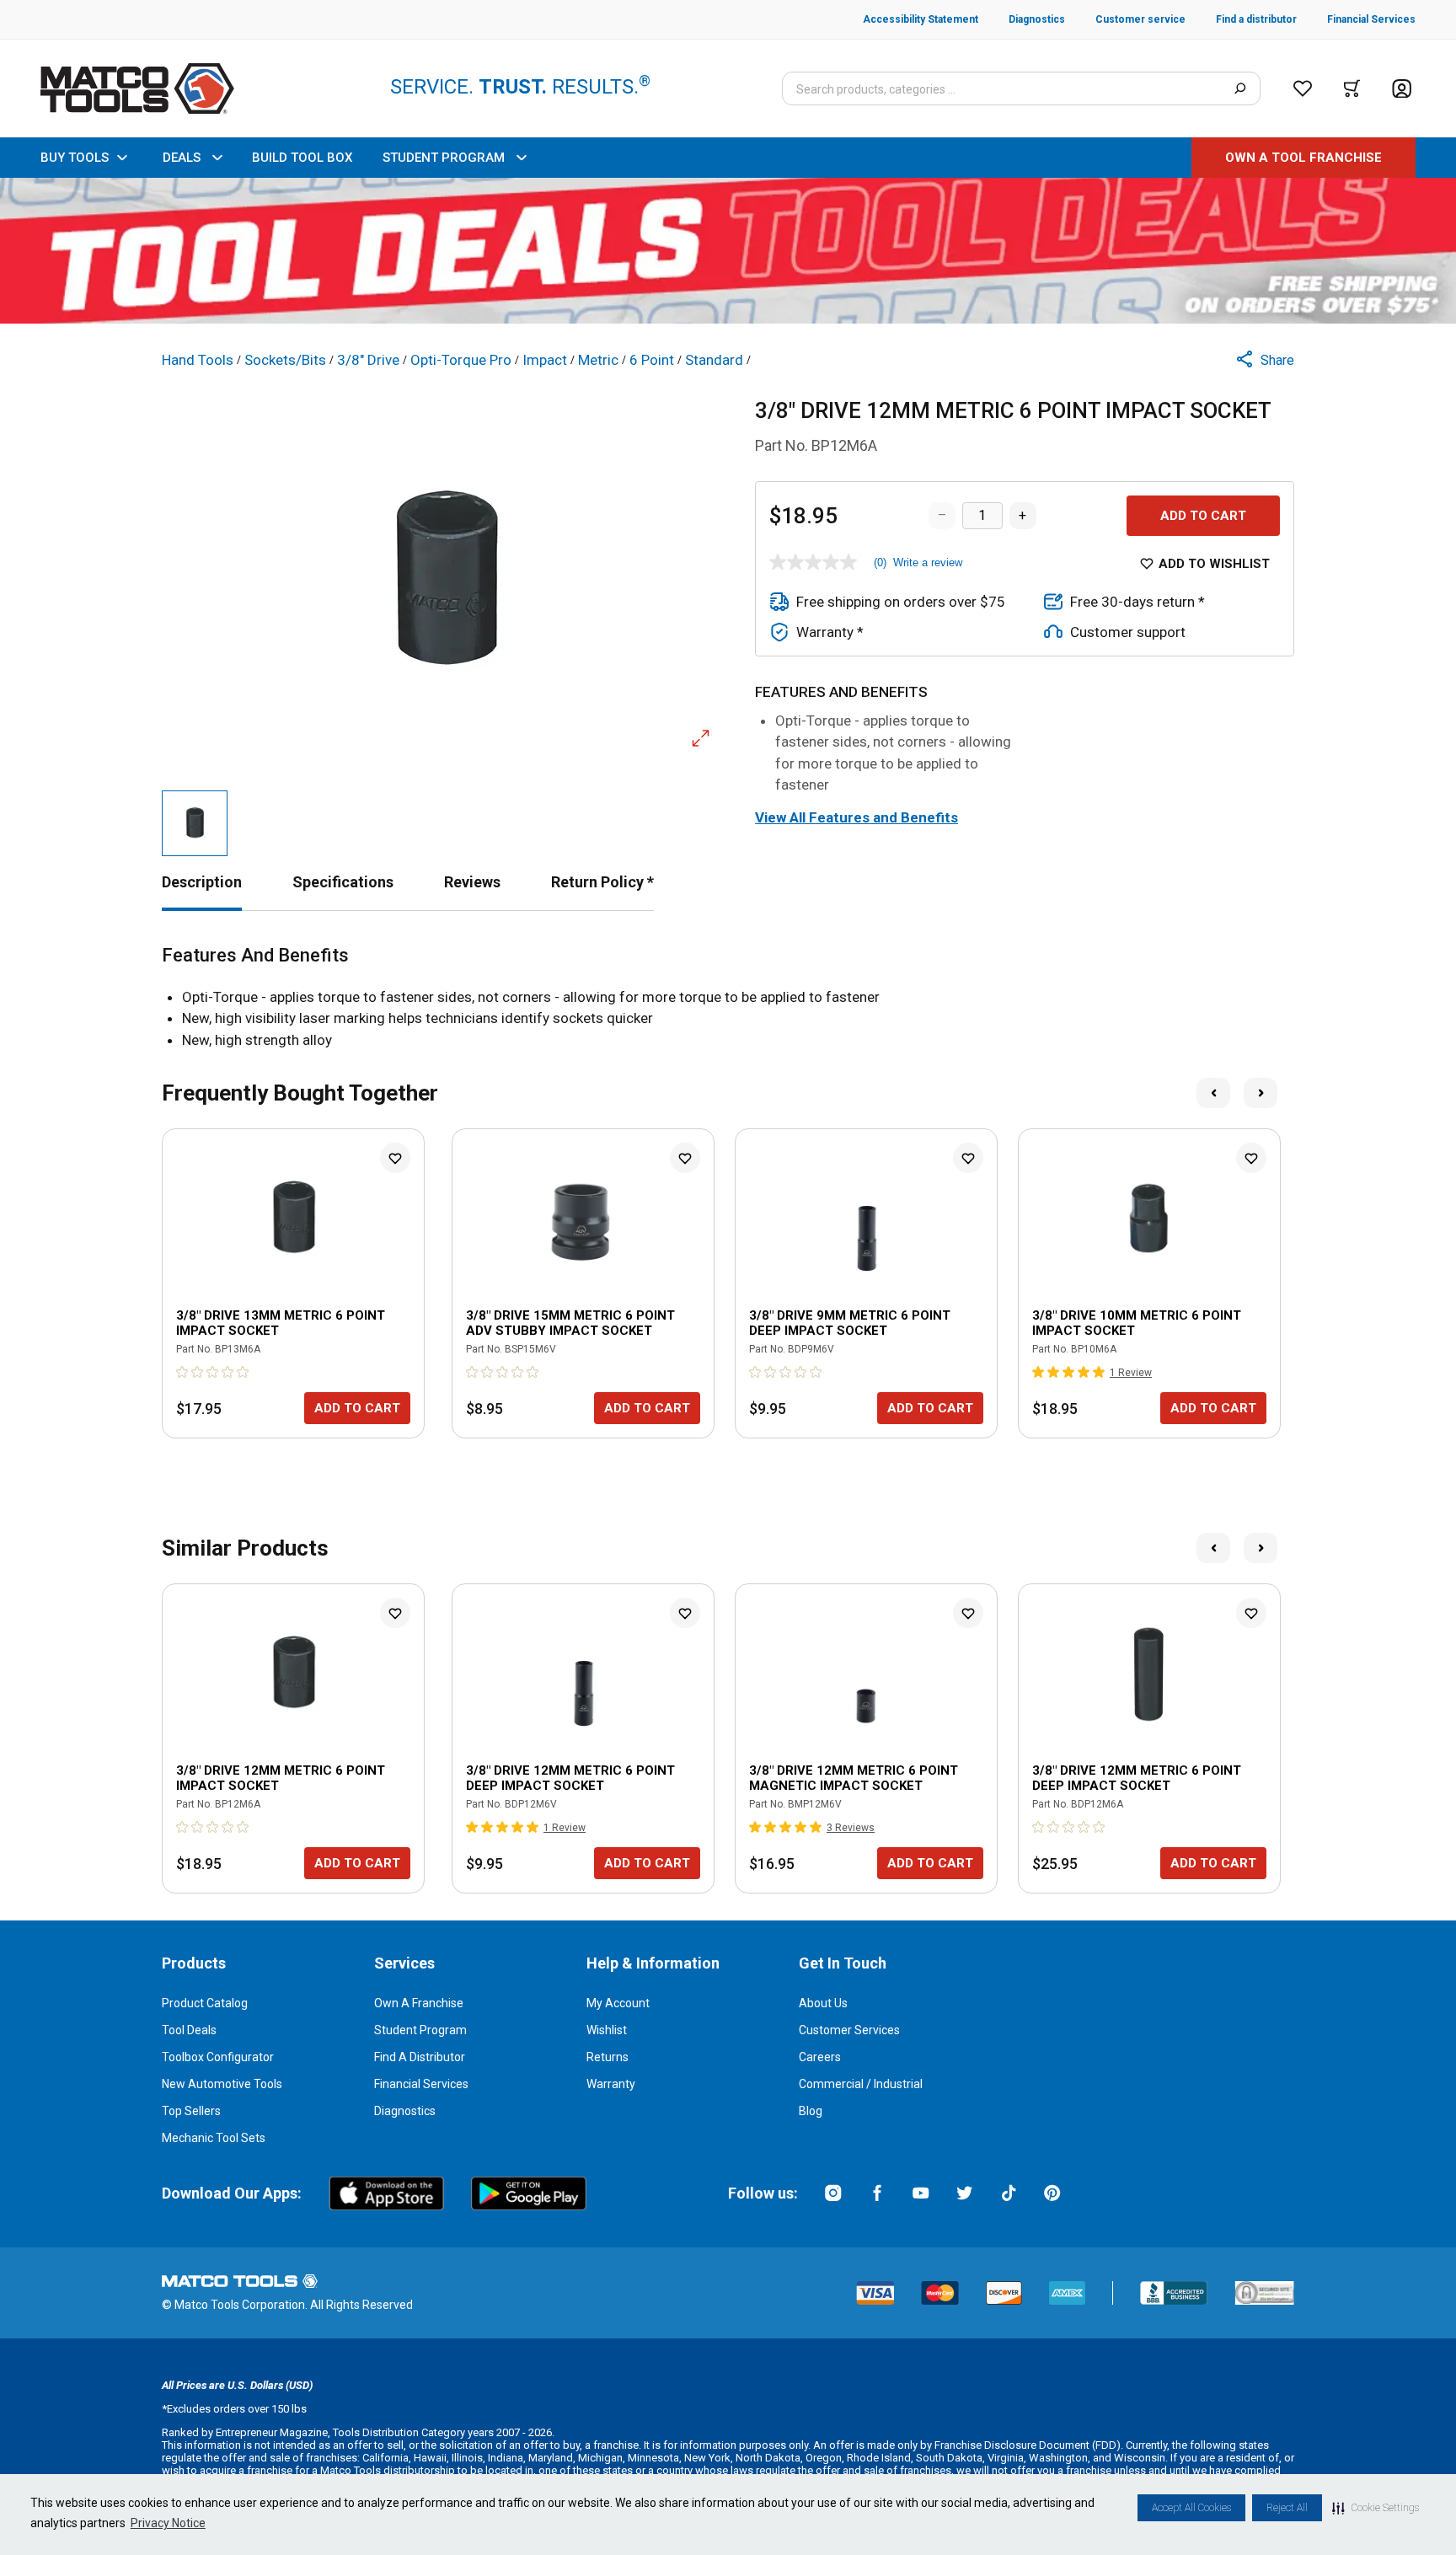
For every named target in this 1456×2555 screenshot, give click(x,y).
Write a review (928, 562)
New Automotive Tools (222, 2084)
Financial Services (421, 2084)
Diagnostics (405, 2111)
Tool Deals (189, 2030)
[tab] (202, 882)
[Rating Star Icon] (183, 1372)
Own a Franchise (419, 2003)
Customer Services (849, 2030)
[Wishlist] (1303, 88)
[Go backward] (1213, 1093)
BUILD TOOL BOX (302, 158)
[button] (1376, 2508)
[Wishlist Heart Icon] (395, 1158)
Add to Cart (1203, 516)
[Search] (1240, 88)
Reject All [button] (1287, 2508)
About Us (823, 2003)
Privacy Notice (168, 2523)
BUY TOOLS (75, 158)
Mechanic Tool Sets (214, 2138)
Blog (811, 2111)
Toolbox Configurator (218, 2057)
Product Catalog (205, 2003)
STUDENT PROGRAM (444, 158)
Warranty (611, 2084)
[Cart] (1352, 88)
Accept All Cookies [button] (1191, 2508)
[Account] (1402, 89)
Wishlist (607, 2030)
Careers (820, 2057)
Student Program (420, 2030)
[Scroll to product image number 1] (195, 823)
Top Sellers (191, 2111)
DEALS (182, 158)
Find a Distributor (420, 2057)
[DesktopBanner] (728, 251)
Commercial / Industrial (861, 2084)
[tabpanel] (728, 998)
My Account (618, 2003)
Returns (608, 2057)
